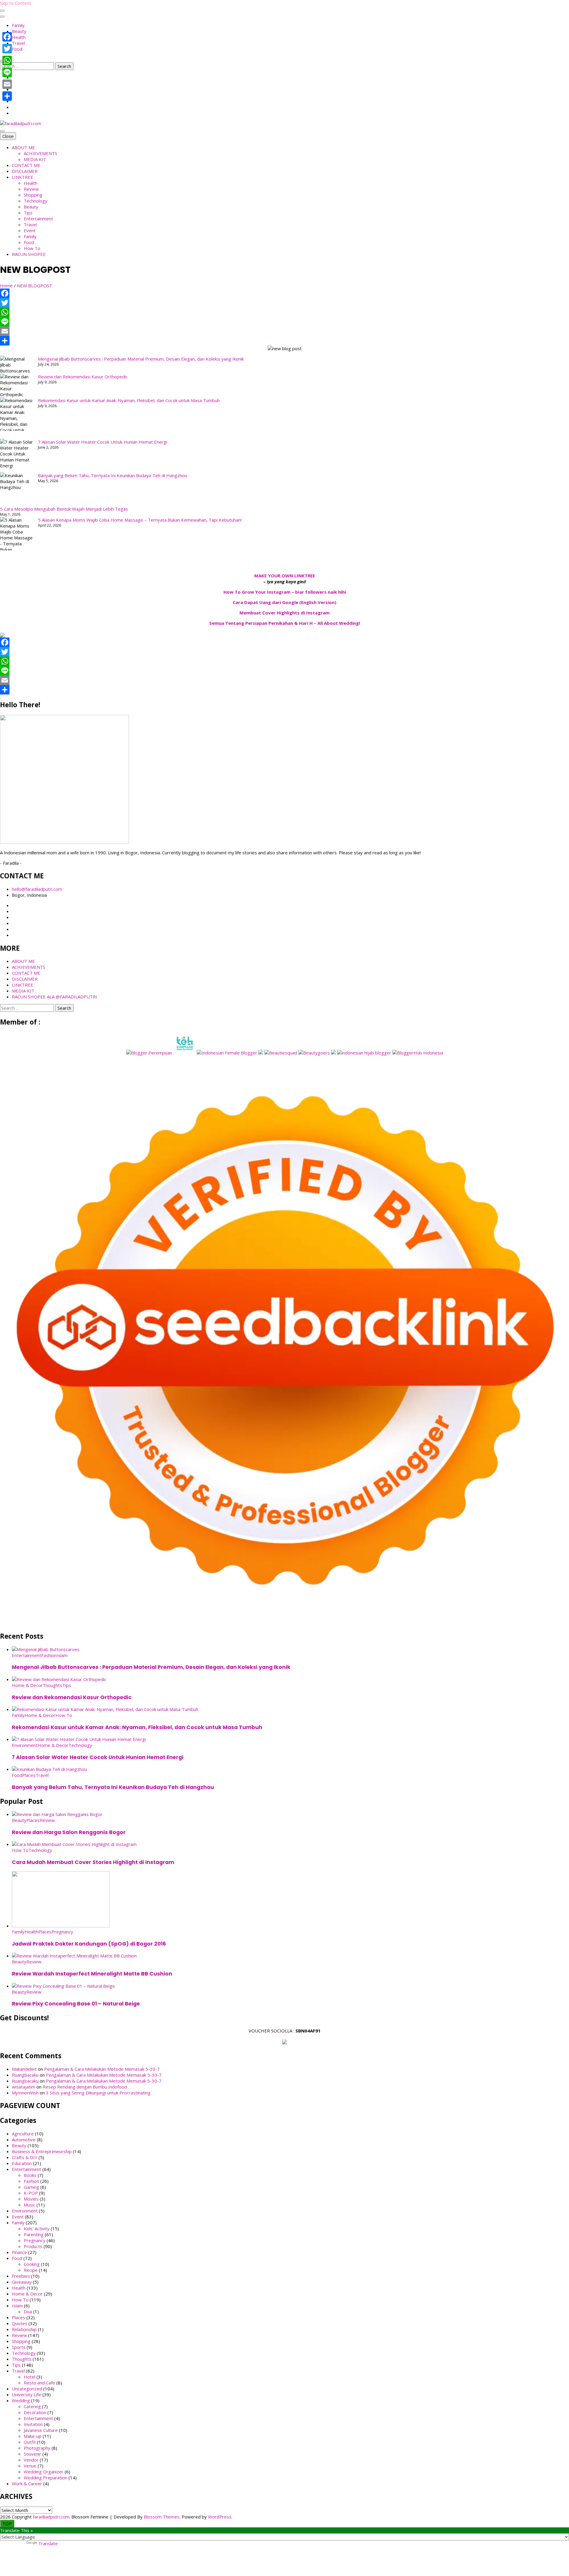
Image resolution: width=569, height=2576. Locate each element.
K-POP (31, 2193)
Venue (30, 2466)
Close (8, 136)
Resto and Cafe (39, 2383)
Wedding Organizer (44, 2472)
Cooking (32, 2264)
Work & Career (27, 2483)
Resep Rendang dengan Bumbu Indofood (85, 2087)
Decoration (35, 2412)
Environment (25, 1745)
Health (19, 37)
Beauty (19, 31)
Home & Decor (27, 1685)
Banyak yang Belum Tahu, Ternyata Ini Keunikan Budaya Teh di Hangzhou (112, 475)
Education (22, 2163)
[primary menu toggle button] (2, 131)
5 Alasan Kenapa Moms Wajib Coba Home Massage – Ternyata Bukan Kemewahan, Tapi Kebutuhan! (140, 520)
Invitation (33, 2424)
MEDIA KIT (35, 159)
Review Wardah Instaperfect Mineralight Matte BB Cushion (92, 1974)
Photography (37, 2448)
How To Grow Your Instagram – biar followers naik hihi (285, 592)
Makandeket (24, 2069)
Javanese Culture (41, 2430)
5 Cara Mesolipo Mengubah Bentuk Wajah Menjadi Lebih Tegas (64, 509)
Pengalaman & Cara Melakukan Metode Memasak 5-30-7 (102, 2069)
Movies (31, 2199)
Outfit (30, 2442)
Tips (28, 213)
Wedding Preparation (45, 2478)
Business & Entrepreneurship (42, 2151)
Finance (19, 2252)
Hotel (29, 2377)
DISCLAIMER (25, 171)
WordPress (220, 2517)
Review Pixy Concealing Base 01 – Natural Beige (76, 2004)
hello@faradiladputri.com (37, 889)
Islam (62, 1655)
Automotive (24, 2140)
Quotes (20, 2323)
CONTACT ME (26, 165)
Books (30, 2175)
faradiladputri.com (51, 2517)
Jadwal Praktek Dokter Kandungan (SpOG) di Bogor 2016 (89, 1944)
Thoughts (52, 1685)
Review (31, 189)
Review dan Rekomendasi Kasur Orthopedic (83, 377)
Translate (48, 2543)
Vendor (31, 2460)
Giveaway (22, 2282)
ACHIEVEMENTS (40, 153)
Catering (32, 2406)
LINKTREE (23, 177)
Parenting (34, 2234)
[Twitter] (284, 303)
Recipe (31, 2270)
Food (17, 49)
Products (33, 2246)
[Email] (284, 331)
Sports (19, 2347)
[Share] (284, 341)
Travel (18, 43)
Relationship (24, 2329)
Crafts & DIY (25, 2157)
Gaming (31, 2187)
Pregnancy (62, 1932)
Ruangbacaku (25, 2075)
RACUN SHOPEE (29, 254)
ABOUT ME (23, 147)
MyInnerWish (25, 2093)
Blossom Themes (162, 2517)
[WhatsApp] (284, 312)
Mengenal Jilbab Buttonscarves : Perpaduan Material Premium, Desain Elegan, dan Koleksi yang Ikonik (141, 359)
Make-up (33, 2436)
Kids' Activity (37, 2228)
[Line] (284, 322)
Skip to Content (16, 3)
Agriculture (23, 2134)
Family (18, 25)
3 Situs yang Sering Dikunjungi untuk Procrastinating (98, 2093)
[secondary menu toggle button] (2, 11)
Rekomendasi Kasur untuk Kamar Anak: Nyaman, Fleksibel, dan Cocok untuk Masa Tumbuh (129, 400)
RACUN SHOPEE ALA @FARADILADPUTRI (55, 997)
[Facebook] (284, 293)
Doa (28, 2311)
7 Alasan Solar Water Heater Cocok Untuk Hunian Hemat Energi (103, 442)
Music (29, 2205)
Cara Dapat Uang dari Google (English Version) (284, 602)
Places (29, 1775)
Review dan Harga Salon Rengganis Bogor (69, 1832)
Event (30, 230)
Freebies (21, 2276)
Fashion (49, 1655)
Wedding (21, 2400)
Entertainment (38, 219)
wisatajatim (24, 2087)
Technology (36, 201)
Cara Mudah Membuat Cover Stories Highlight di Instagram (93, 1862)
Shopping (33, 195)
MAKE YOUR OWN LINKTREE (285, 576)
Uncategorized (27, 2389)
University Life (27, 2395)
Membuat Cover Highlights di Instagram (284, 613)
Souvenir (32, 2454)
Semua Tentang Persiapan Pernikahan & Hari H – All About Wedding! (285, 623)
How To (32, 248)
